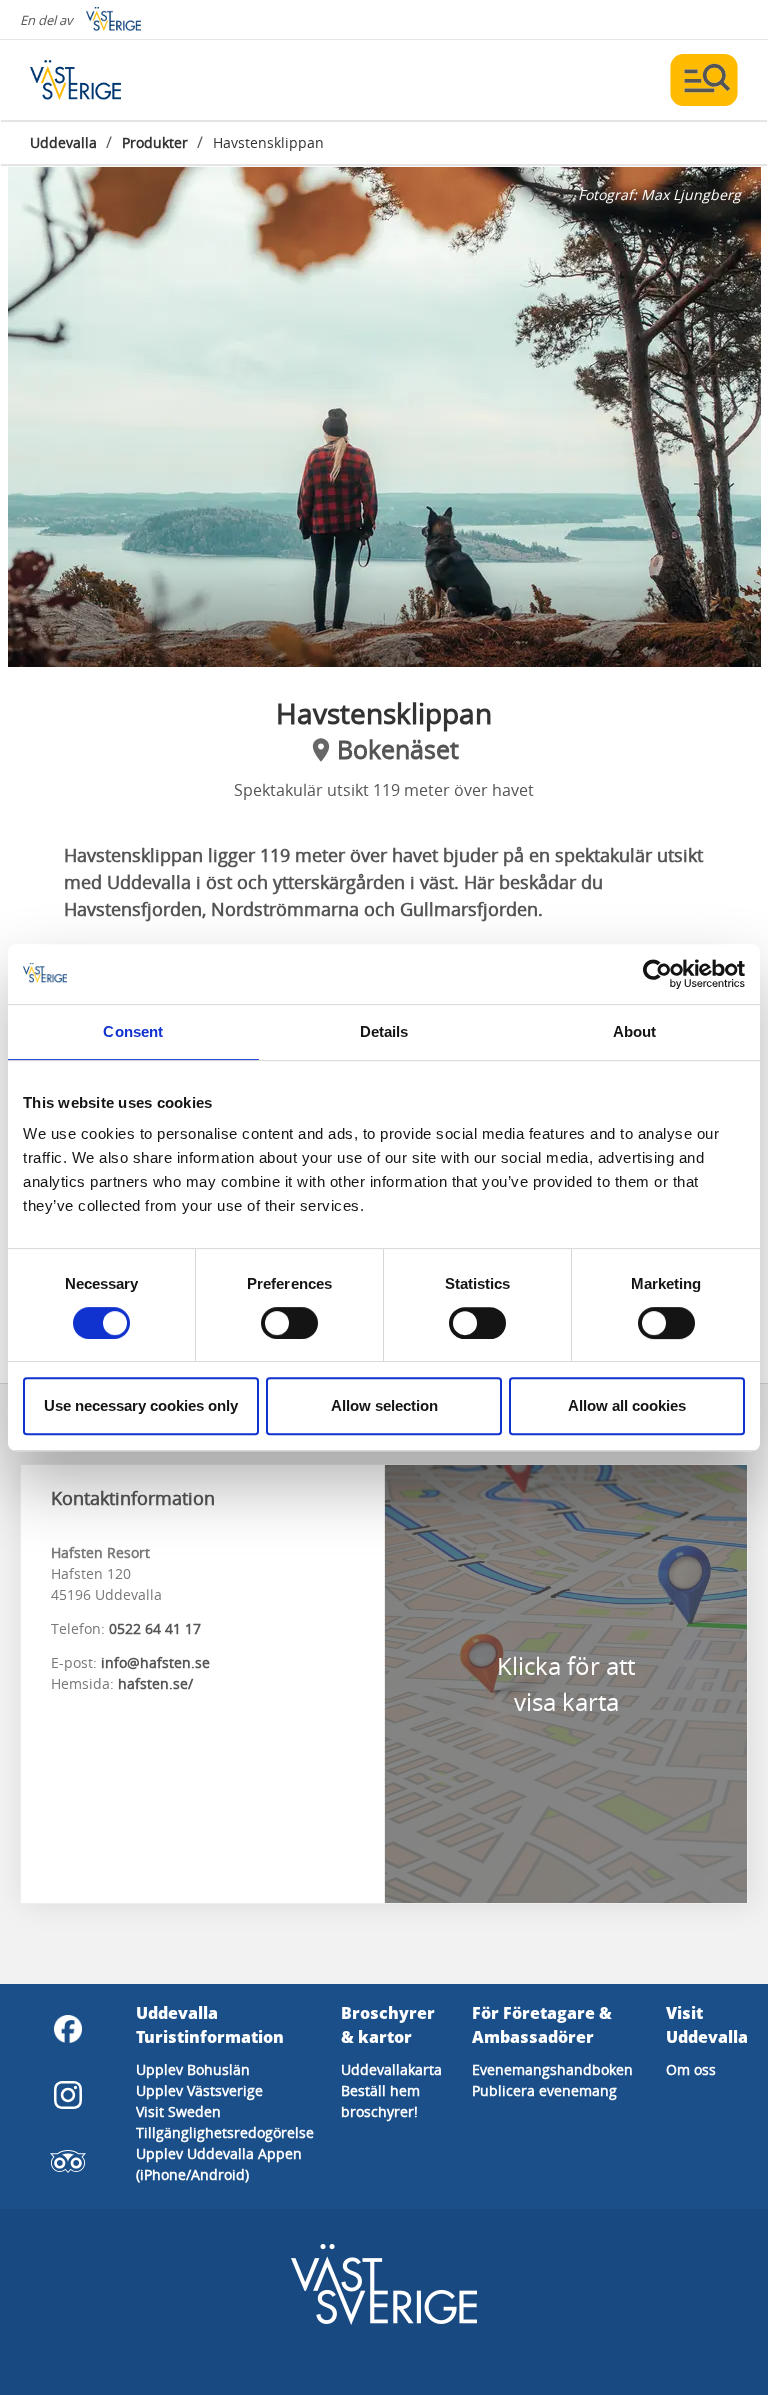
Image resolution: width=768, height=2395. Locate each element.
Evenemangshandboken (552, 2069)
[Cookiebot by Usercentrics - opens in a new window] (657, 974)
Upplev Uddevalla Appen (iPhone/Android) (219, 2164)
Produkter (155, 142)
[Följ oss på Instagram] (68, 2095)
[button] (384, 417)
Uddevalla (63, 142)
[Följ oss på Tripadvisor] (68, 2161)
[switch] (289, 1323)
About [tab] (635, 1031)
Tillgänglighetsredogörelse (225, 2132)
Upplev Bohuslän (193, 2069)
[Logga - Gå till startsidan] (100, 80)
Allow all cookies (627, 1405)
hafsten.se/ (155, 1683)
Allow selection (384, 1405)
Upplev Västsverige (199, 2090)
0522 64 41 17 (155, 1628)
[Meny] (704, 80)
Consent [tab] (133, 1031)
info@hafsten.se (155, 1662)
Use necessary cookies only (141, 1405)
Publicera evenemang (544, 2090)
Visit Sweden (178, 2111)
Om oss (691, 2069)
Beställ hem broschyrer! (380, 2101)
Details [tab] (384, 1031)
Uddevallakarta (391, 2069)
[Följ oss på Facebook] (68, 2029)
